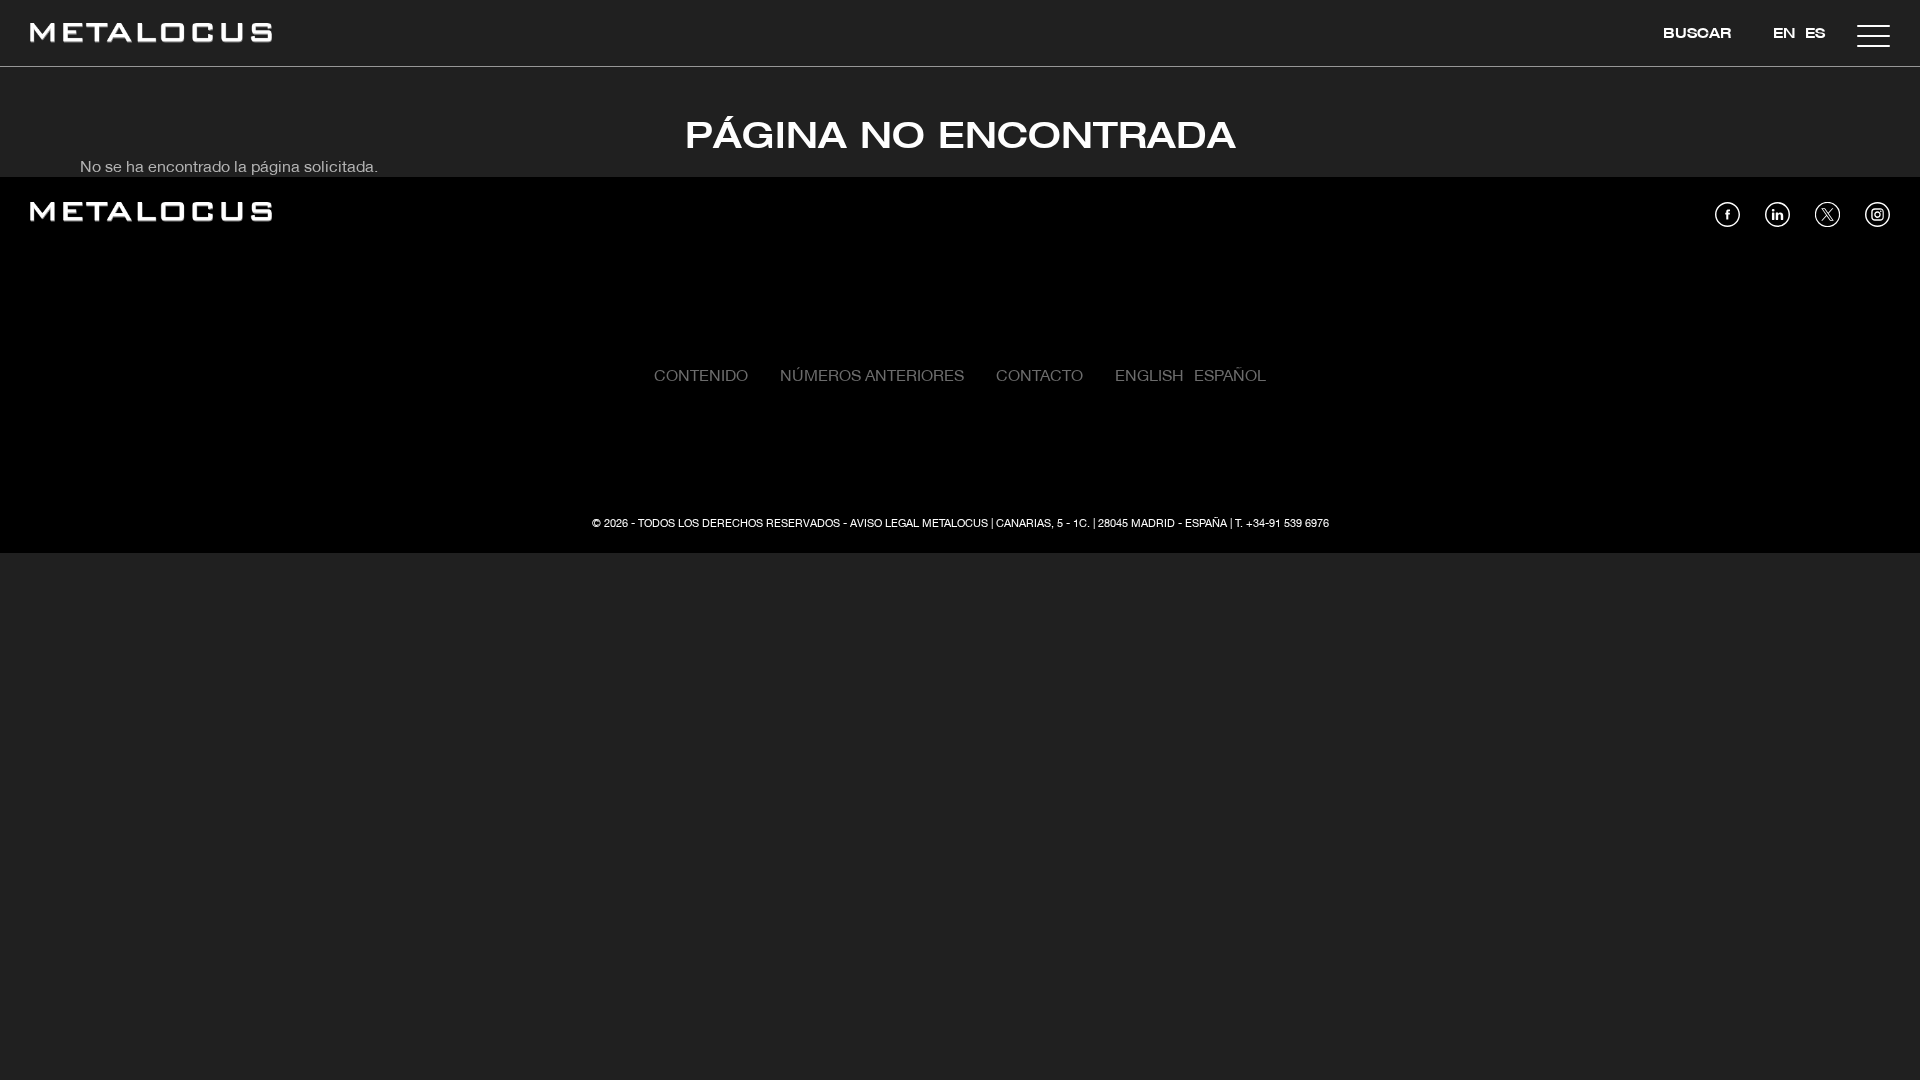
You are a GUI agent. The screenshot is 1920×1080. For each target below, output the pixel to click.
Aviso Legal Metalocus (919, 524)
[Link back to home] (151, 35)
